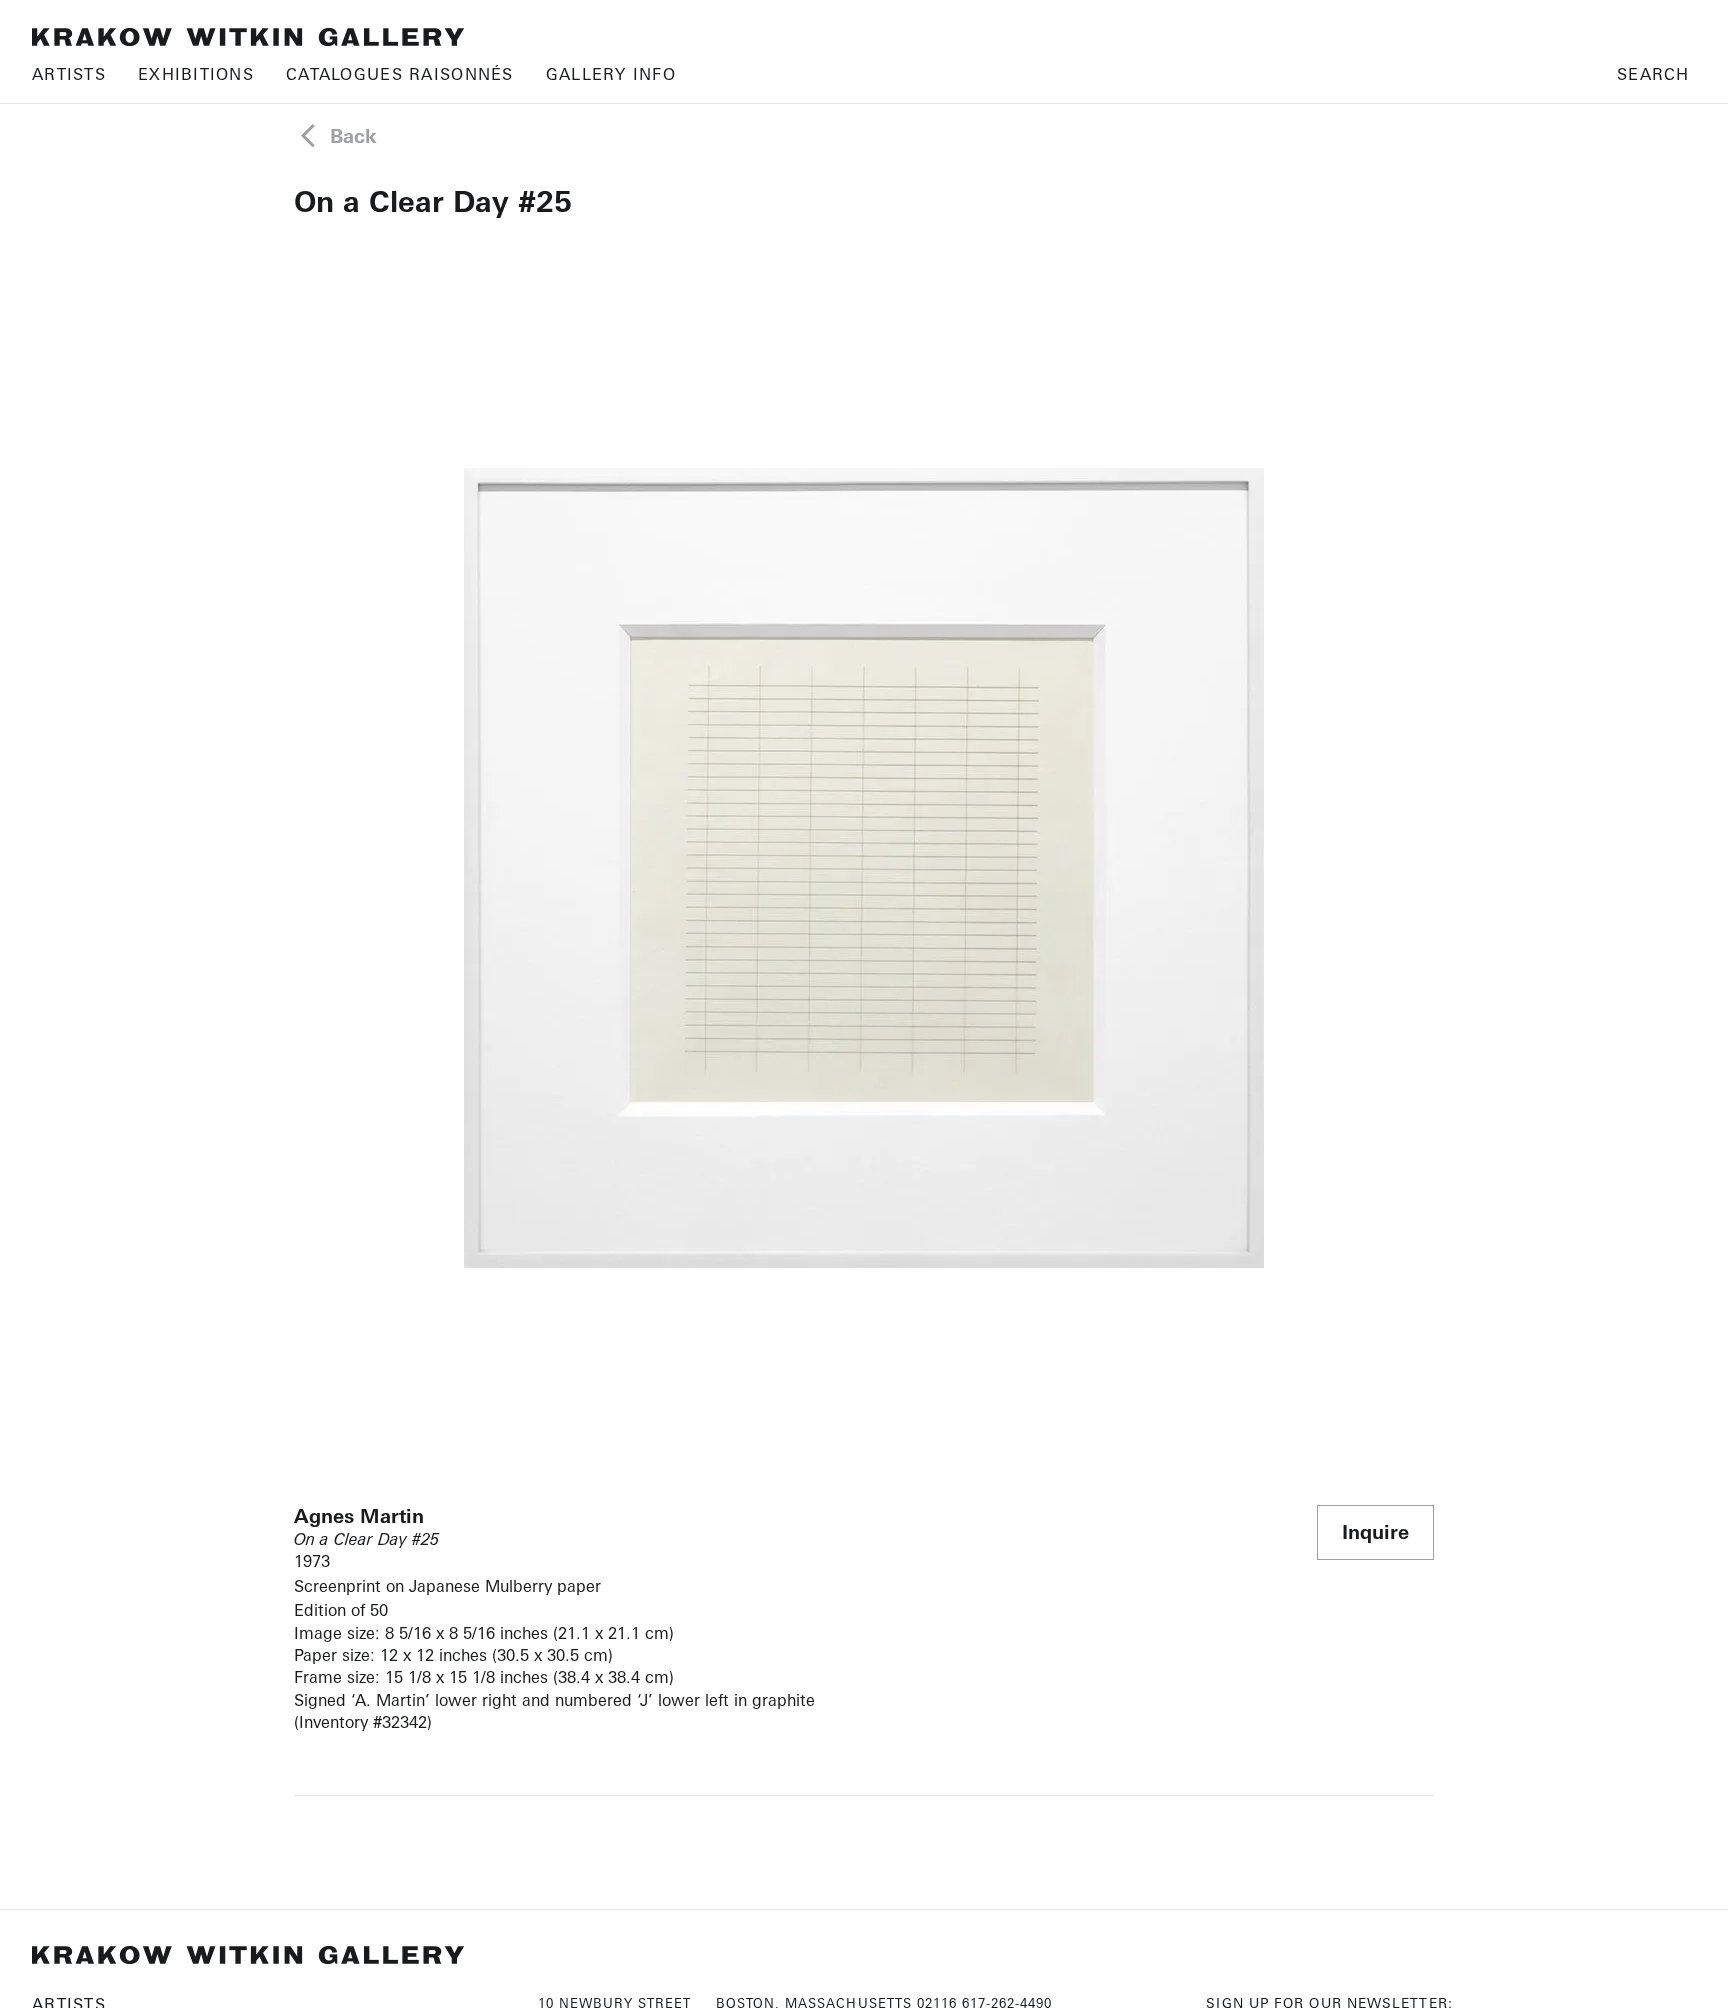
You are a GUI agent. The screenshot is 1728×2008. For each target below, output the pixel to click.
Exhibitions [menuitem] (196, 74)
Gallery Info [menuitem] (611, 74)
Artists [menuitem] (69, 74)
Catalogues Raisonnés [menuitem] (400, 74)
